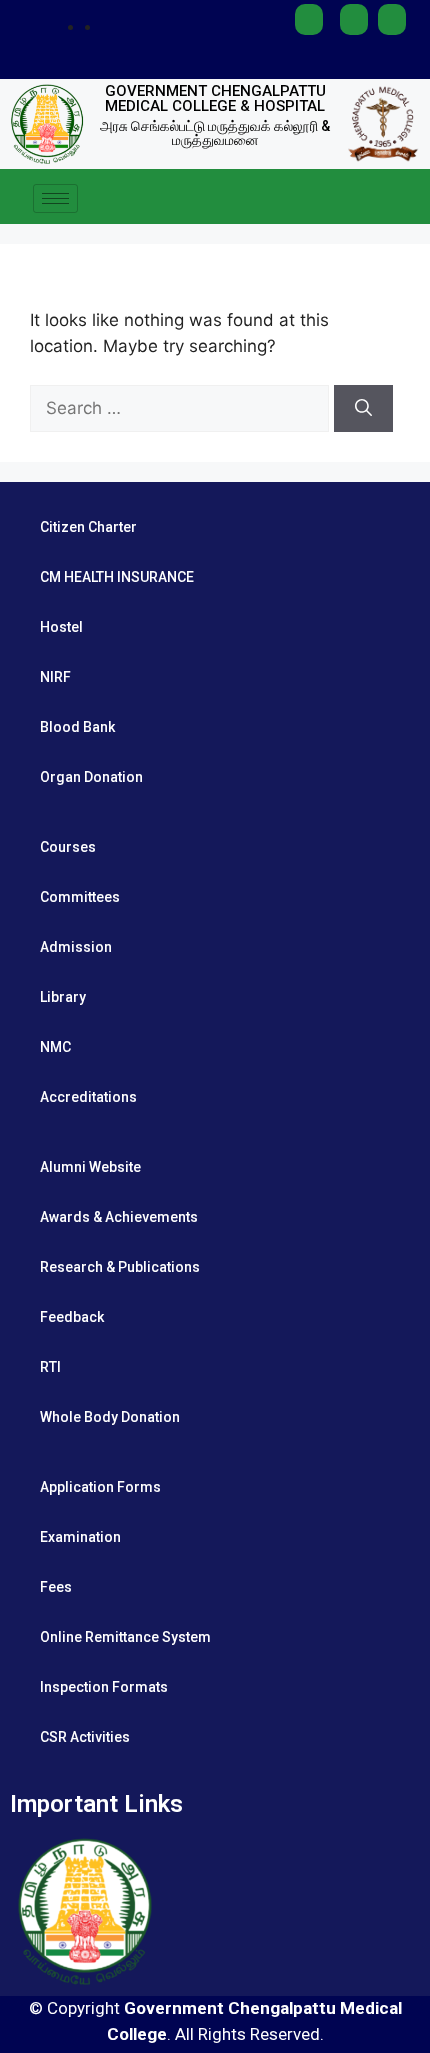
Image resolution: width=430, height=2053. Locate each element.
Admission (76, 947)
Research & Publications (120, 1267)
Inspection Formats (104, 1687)
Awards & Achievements (119, 1217)
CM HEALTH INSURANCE (117, 577)
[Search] (363, 409)
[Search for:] (182, 408)
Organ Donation (91, 777)
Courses (68, 847)
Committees (80, 897)
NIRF (55, 677)
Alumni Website (90, 1167)
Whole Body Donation (110, 1417)
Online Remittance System (125, 1637)
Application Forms (100, 1487)
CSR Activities (85, 1737)
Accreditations (88, 1097)
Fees (56, 1587)
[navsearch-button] (405, 199)
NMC (55, 1047)
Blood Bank (77, 727)
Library (63, 997)
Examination (80, 1537)
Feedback (72, 1317)
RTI (50, 1367)
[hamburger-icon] (55, 198)
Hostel (61, 627)
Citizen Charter (88, 527)
